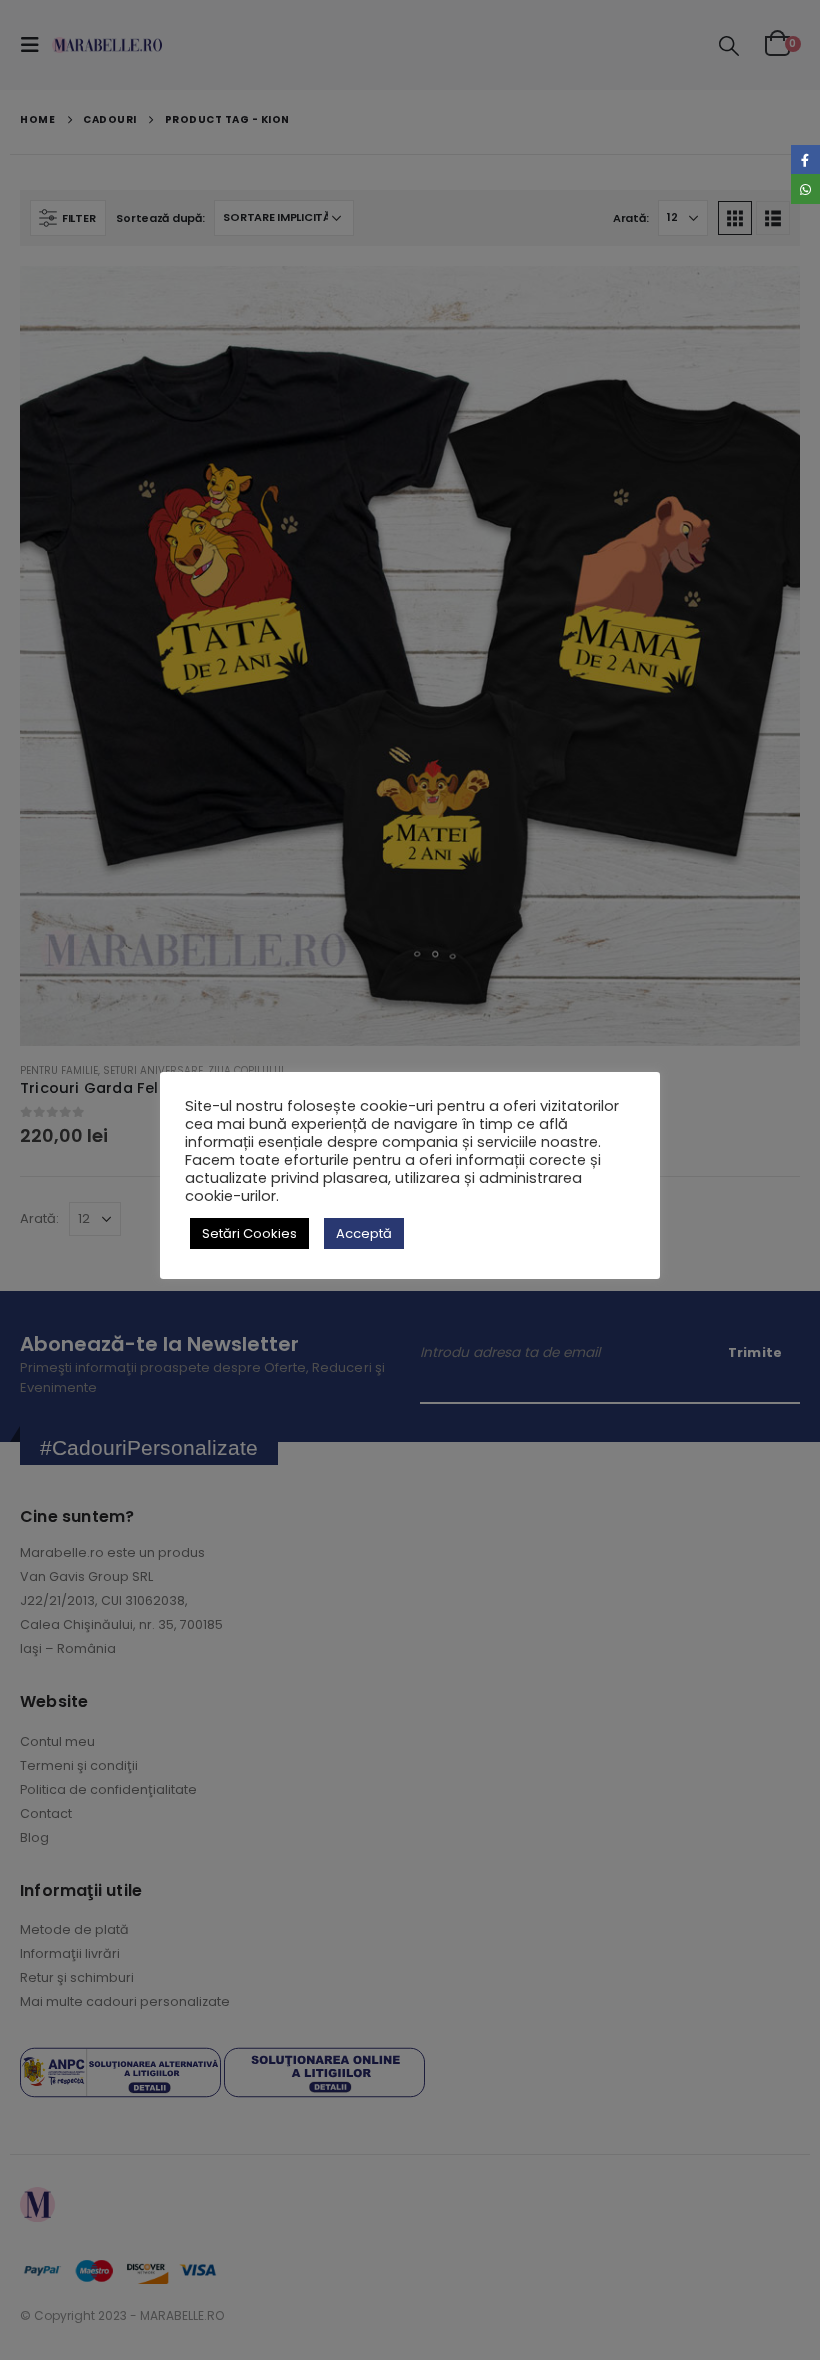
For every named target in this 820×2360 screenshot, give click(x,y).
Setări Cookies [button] (249, 1233)
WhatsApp (805, 188)
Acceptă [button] (364, 1233)
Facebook (805, 159)
